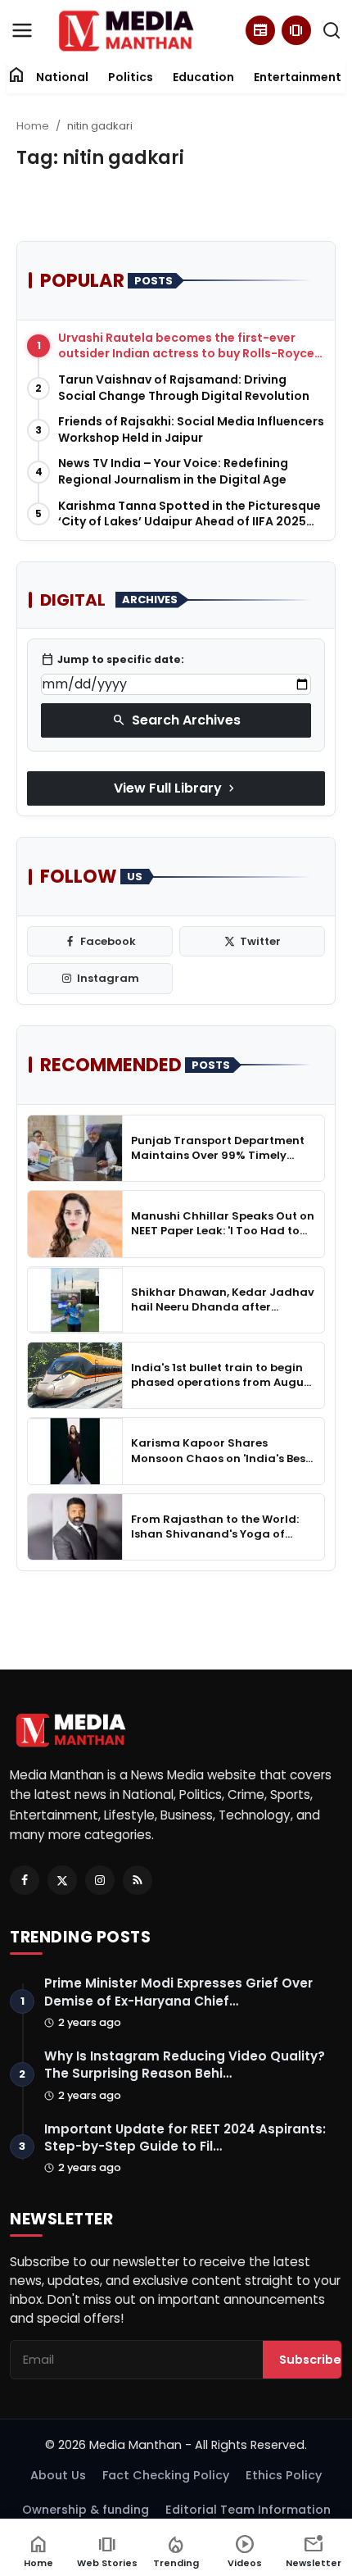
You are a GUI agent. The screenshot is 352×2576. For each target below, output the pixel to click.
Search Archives (176, 720)
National (62, 77)
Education (203, 77)
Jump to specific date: (113, 660)
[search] (332, 30)
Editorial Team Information (248, 2510)
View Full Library (176, 788)
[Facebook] (25, 1880)
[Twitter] (62, 1880)
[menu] (22, 30)
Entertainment (298, 77)
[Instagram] (100, 1880)
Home (33, 126)
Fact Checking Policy (166, 2475)
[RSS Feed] (138, 1880)
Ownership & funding (86, 2510)
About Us (58, 2475)
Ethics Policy (284, 2475)
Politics (131, 77)
